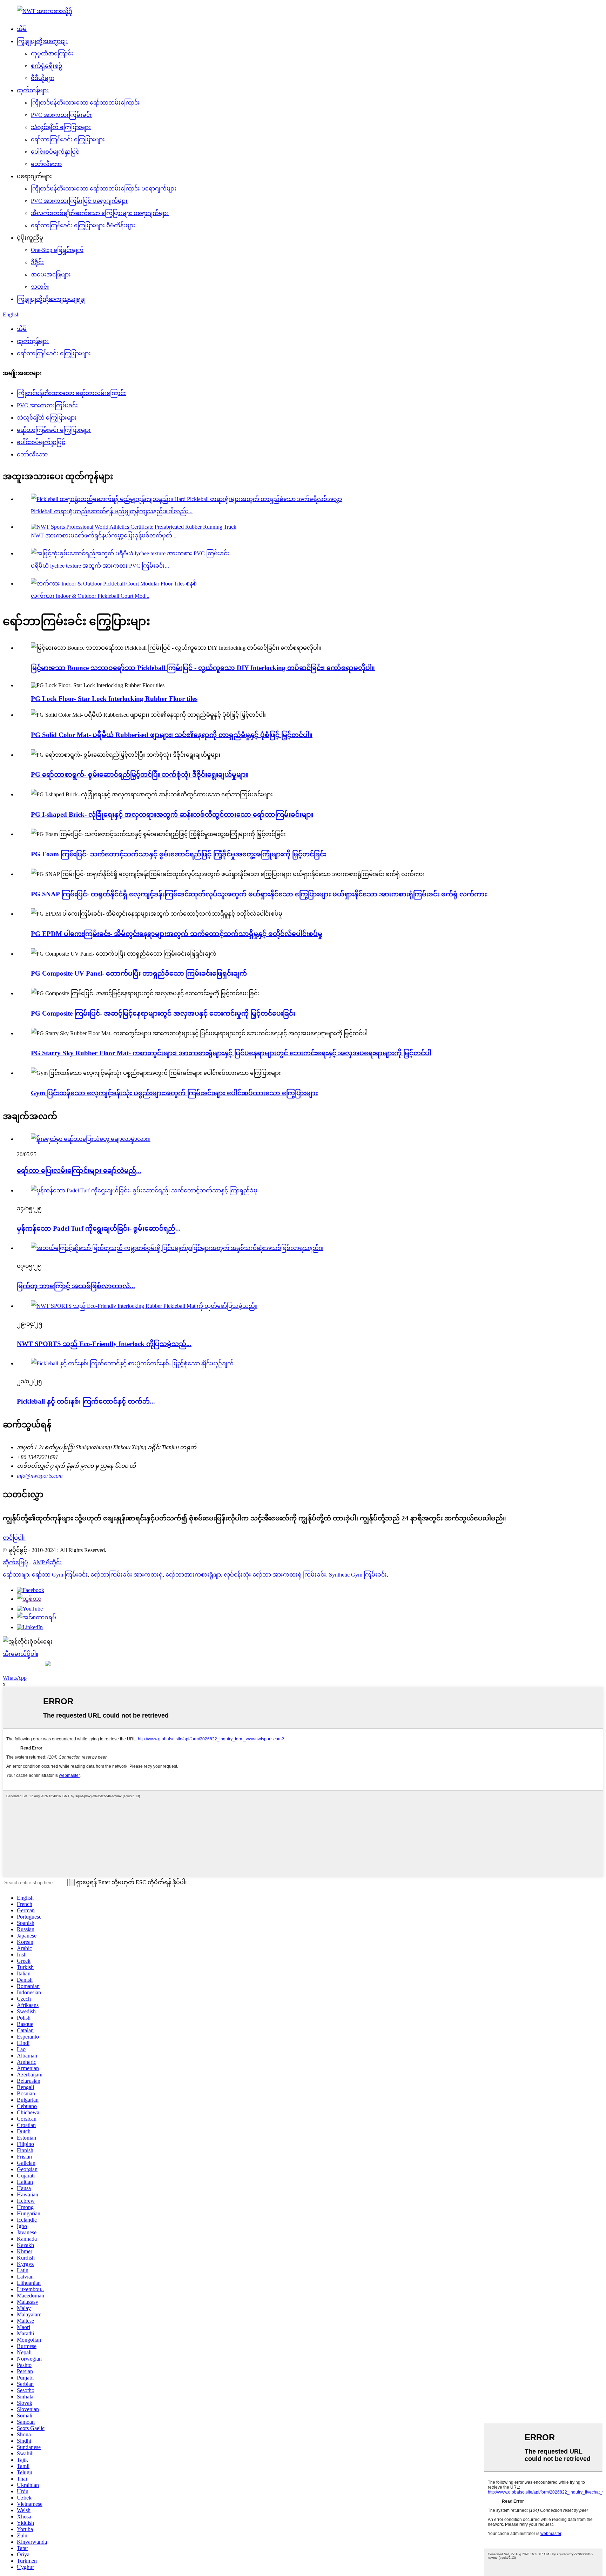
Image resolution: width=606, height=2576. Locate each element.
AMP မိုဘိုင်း (47, 1562)
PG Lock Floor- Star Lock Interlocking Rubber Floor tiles (114, 699)
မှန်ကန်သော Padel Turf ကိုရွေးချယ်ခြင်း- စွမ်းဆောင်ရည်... (99, 1228)
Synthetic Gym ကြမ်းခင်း (358, 1575)
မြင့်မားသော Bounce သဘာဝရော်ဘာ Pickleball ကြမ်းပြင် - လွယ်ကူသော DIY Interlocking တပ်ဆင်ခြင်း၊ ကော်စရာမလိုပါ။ (203, 668)
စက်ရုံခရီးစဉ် (47, 66)
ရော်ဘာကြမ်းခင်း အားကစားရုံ (127, 1575)
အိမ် (22, 29)
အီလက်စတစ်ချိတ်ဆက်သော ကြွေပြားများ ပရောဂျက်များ (100, 213)
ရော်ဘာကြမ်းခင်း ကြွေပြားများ (68, 139)
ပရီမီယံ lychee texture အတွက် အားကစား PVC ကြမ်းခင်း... (100, 566)
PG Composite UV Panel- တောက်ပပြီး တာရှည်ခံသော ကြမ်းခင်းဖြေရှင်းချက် (139, 973)
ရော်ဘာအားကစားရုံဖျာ (193, 1575)
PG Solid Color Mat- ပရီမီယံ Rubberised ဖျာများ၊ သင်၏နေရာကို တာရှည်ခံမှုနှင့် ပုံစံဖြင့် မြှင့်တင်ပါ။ (172, 735)
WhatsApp (15, 1678)
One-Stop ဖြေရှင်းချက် (57, 250)
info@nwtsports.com (40, 1476)
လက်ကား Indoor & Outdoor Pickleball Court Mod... (90, 596)
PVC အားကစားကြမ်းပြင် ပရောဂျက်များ (79, 201)
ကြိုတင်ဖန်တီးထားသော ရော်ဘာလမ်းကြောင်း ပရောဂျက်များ (104, 189)
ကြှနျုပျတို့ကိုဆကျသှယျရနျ (51, 299)
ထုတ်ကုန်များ (33, 90)
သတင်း (40, 287)
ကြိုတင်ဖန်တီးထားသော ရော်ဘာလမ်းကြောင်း (85, 103)
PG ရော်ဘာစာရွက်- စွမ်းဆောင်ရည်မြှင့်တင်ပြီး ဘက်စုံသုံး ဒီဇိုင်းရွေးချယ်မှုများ (139, 774)
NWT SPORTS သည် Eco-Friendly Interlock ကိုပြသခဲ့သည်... (104, 1344)
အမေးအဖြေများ (51, 275)
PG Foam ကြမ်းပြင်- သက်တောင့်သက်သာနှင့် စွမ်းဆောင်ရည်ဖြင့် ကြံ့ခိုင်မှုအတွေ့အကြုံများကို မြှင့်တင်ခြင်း (179, 854)
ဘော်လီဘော (46, 164)
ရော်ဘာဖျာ (16, 1575)
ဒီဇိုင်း (37, 262)
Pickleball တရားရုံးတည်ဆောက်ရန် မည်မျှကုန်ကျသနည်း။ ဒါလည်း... (112, 511)
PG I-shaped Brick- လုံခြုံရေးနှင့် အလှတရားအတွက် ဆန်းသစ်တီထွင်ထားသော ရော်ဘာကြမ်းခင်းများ (172, 814)
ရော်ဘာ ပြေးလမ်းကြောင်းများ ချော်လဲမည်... (79, 1170)
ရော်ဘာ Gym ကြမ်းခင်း (60, 1575)
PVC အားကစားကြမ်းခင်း (61, 115)
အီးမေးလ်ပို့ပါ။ (21, 1654)
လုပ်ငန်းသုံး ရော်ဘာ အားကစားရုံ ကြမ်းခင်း (275, 1575)
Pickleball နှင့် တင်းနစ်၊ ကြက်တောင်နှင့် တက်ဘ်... (86, 1401)
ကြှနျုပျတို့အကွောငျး (42, 41)
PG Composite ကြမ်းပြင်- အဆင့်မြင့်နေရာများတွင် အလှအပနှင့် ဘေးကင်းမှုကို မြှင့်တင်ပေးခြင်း (163, 1013)
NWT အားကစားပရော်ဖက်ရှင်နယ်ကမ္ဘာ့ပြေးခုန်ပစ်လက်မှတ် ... (104, 536)
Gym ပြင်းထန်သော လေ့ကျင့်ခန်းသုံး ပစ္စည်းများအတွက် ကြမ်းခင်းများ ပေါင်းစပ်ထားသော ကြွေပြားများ (174, 1093)
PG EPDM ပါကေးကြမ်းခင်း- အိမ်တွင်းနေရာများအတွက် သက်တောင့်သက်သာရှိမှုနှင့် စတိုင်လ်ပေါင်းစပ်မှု (177, 934)
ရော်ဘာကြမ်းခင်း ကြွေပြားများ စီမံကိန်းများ (83, 225)
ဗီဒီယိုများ (43, 78)
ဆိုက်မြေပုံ (15, 1562)
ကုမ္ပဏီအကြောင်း (52, 53)
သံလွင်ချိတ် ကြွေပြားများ (61, 127)
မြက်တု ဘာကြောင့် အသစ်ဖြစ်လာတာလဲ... (76, 1286)
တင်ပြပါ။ (14, 1538)
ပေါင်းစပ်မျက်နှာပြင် (55, 152)
